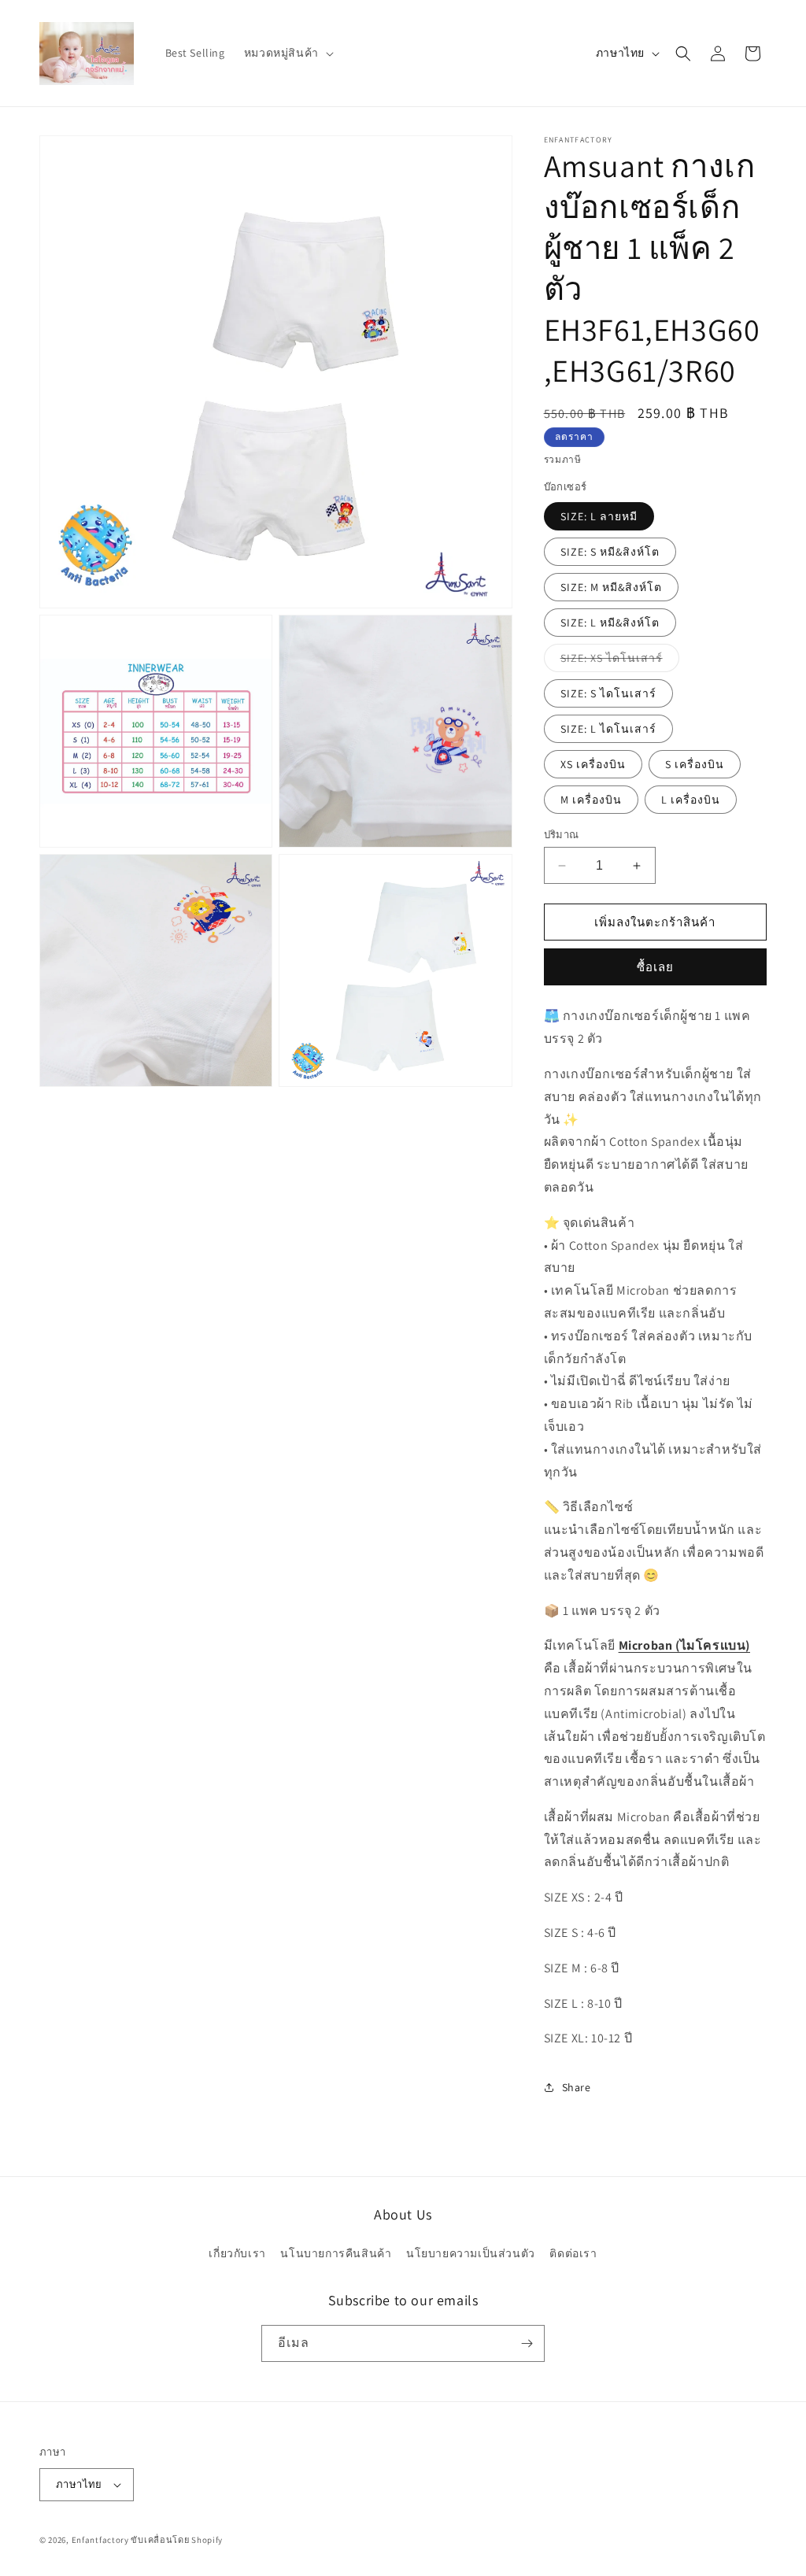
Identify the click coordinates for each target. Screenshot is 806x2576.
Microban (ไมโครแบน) (684, 1645)
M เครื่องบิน (591, 800)
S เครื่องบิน (695, 764)
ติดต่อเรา (573, 2253)
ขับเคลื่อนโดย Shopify (177, 2540)
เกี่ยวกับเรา (237, 2253)
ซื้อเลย (655, 967)
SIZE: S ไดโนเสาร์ (608, 693)
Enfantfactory (100, 2540)
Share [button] (577, 2087)
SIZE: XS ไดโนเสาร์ (620, 661)
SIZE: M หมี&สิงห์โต (611, 587)
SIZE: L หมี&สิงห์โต (610, 623)
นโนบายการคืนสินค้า (336, 2253)
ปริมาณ (562, 835)
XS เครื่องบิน (593, 764)
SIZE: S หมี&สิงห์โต (610, 552)
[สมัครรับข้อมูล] (527, 2343)
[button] (287, 53)
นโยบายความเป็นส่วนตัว (471, 2253)
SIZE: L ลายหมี (599, 516)
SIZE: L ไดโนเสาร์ (608, 729)
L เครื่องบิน (691, 800)
